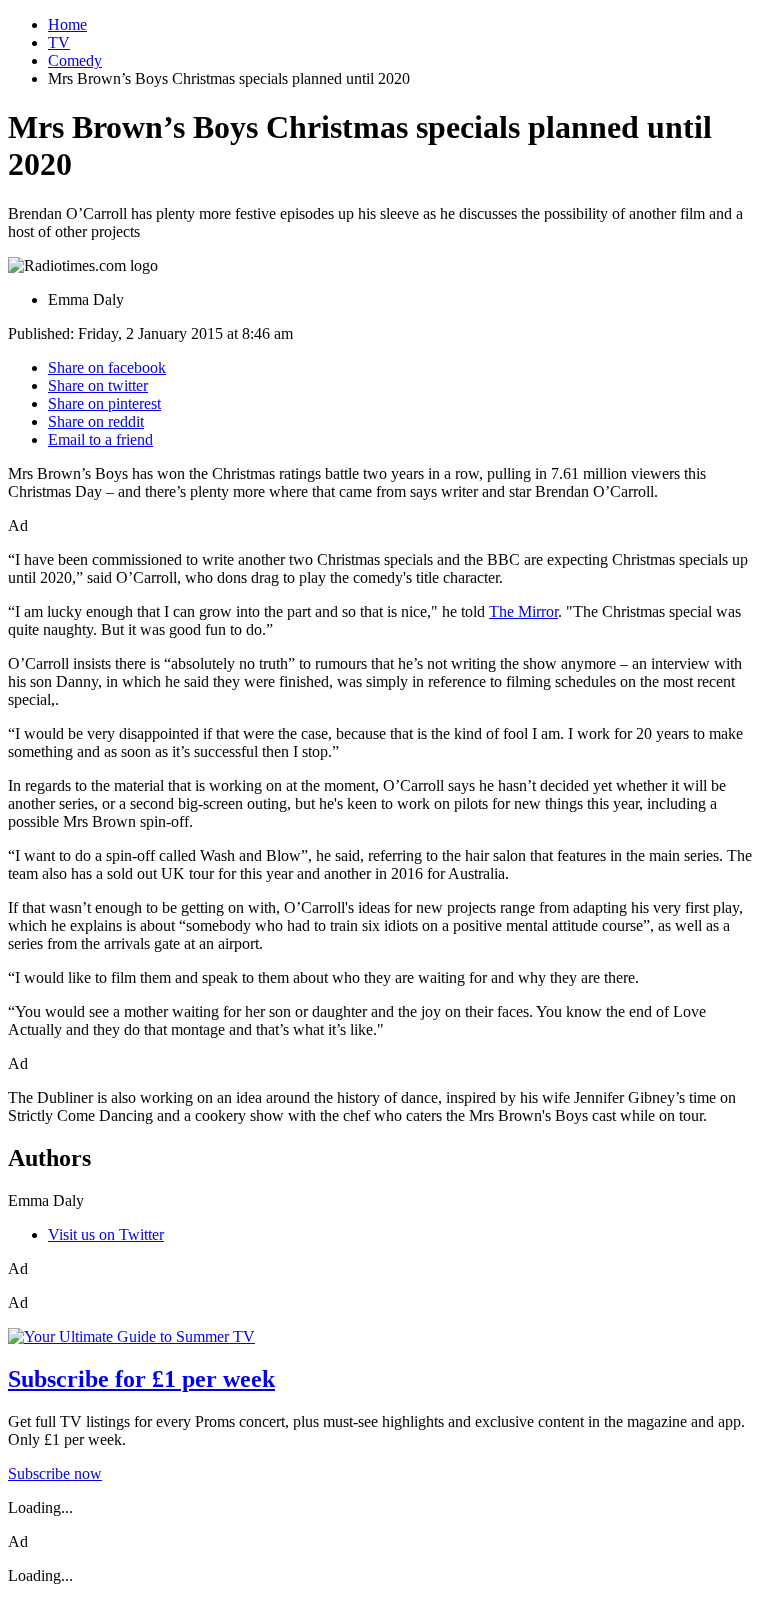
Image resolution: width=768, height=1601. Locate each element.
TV (59, 42)
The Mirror (523, 611)
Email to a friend (100, 439)
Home (67, 24)
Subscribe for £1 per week (141, 1379)
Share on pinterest (104, 403)
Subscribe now (55, 1473)
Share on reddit (96, 421)
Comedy (75, 60)
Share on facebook (107, 367)
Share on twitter (98, 385)
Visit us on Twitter (106, 1234)
